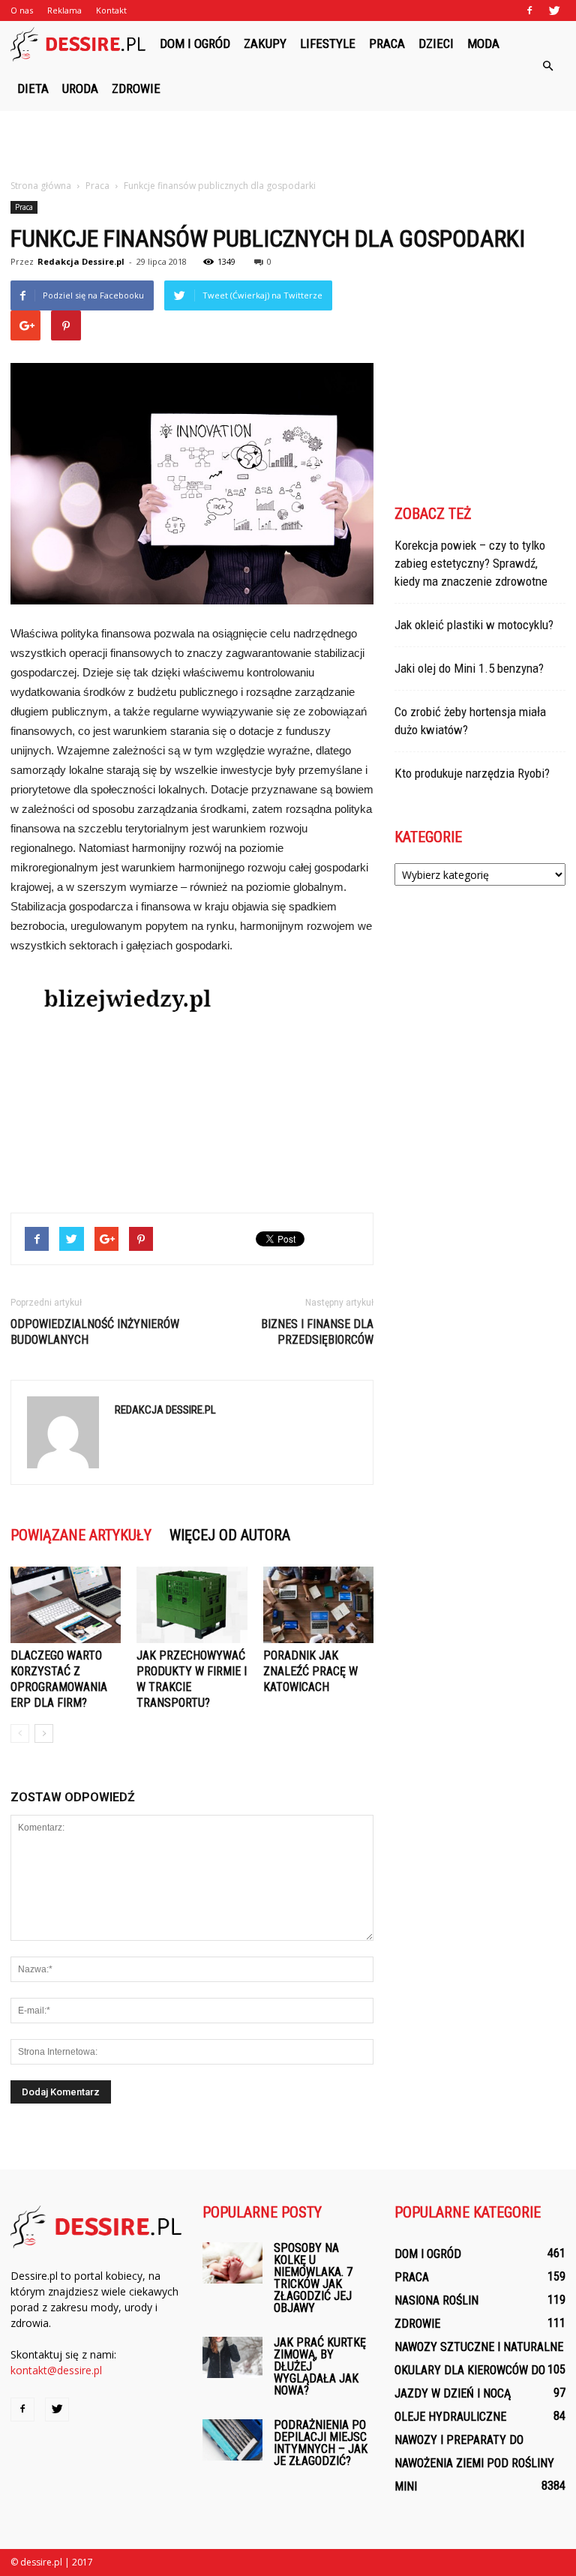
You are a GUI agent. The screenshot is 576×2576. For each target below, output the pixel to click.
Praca (387, 43)
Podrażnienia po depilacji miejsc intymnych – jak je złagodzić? (321, 2443)
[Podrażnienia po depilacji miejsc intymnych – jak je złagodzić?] (232, 2440)
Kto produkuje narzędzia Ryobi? (472, 773)
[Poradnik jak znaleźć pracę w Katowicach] (318, 1604)
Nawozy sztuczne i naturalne (479, 2347)
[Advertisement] (288, 144)
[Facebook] (529, 10)
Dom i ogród (195, 43)
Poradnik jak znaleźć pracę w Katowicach (310, 1671)
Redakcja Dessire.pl (81, 261)
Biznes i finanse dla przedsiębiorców (317, 1332)
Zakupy (265, 43)
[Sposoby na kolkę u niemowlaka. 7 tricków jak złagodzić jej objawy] (232, 2263)
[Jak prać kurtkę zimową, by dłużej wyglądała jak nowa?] (232, 2357)
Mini (406, 2486)
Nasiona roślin (436, 2300)
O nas (22, 10)
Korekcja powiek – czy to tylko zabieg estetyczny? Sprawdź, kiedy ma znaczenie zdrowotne (471, 563)
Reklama (64, 10)
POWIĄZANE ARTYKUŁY (81, 1535)
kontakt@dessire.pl (56, 2370)
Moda (483, 43)
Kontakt (111, 10)
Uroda (80, 88)
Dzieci (436, 43)
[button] (547, 66)
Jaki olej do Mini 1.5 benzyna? (469, 668)
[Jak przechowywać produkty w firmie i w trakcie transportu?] (192, 1604)
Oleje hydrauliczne (450, 2417)
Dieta (33, 88)
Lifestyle (328, 43)
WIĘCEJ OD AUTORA (230, 1535)
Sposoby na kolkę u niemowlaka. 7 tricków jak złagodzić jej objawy (313, 2278)
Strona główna (41, 186)
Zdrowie (136, 88)
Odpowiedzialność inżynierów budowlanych (95, 1332)
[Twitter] (554, 10)
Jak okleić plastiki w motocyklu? (474, 625)
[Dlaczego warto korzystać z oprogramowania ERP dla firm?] (66, 1604)
